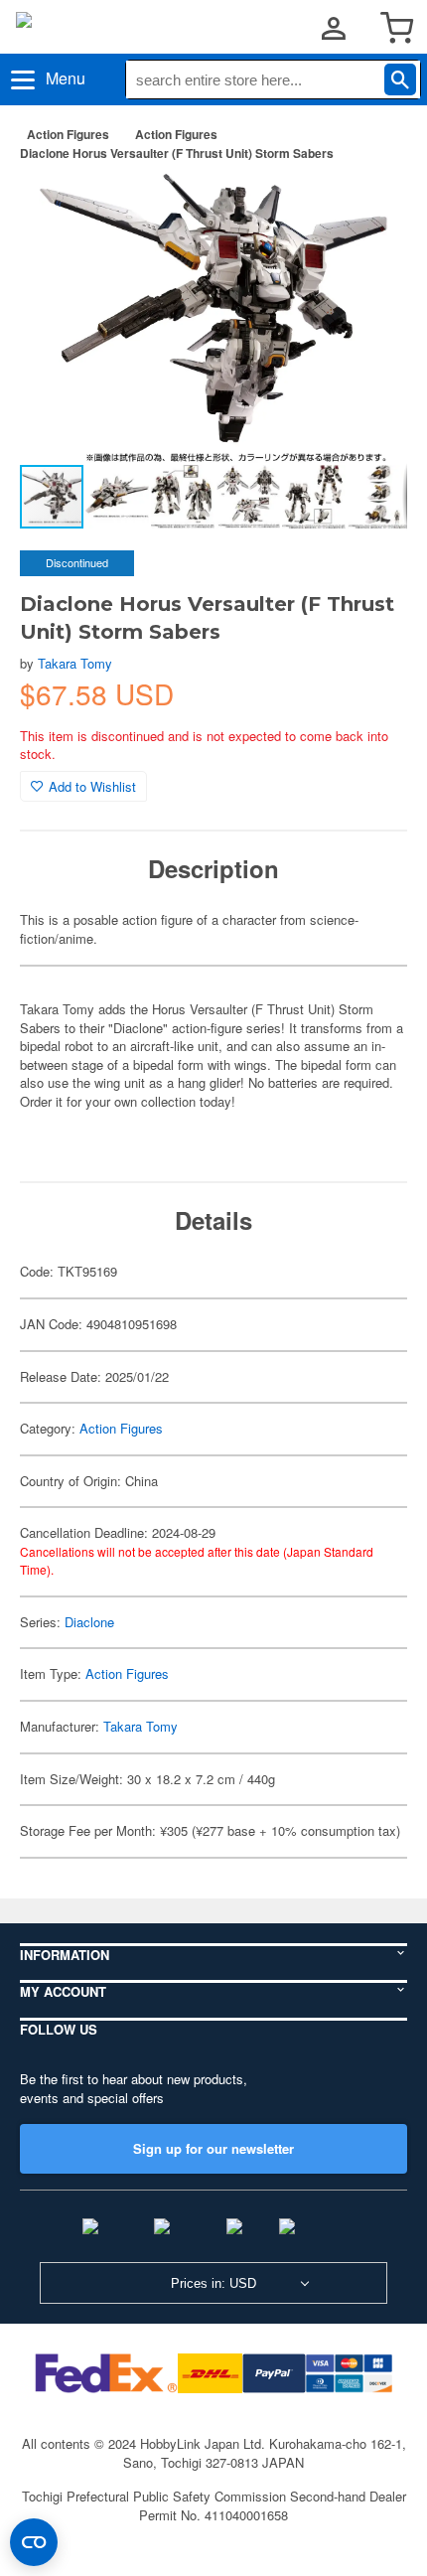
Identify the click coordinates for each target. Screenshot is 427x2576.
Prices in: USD (213, 2283)
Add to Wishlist (92, 786)
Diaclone (89, 1622)
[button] (371, 208)
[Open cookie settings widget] (34, 2542)
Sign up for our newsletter (213, 2148)
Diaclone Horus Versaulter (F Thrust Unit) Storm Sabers (177, 153)
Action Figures (68, 134)
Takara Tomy (75, 663)
